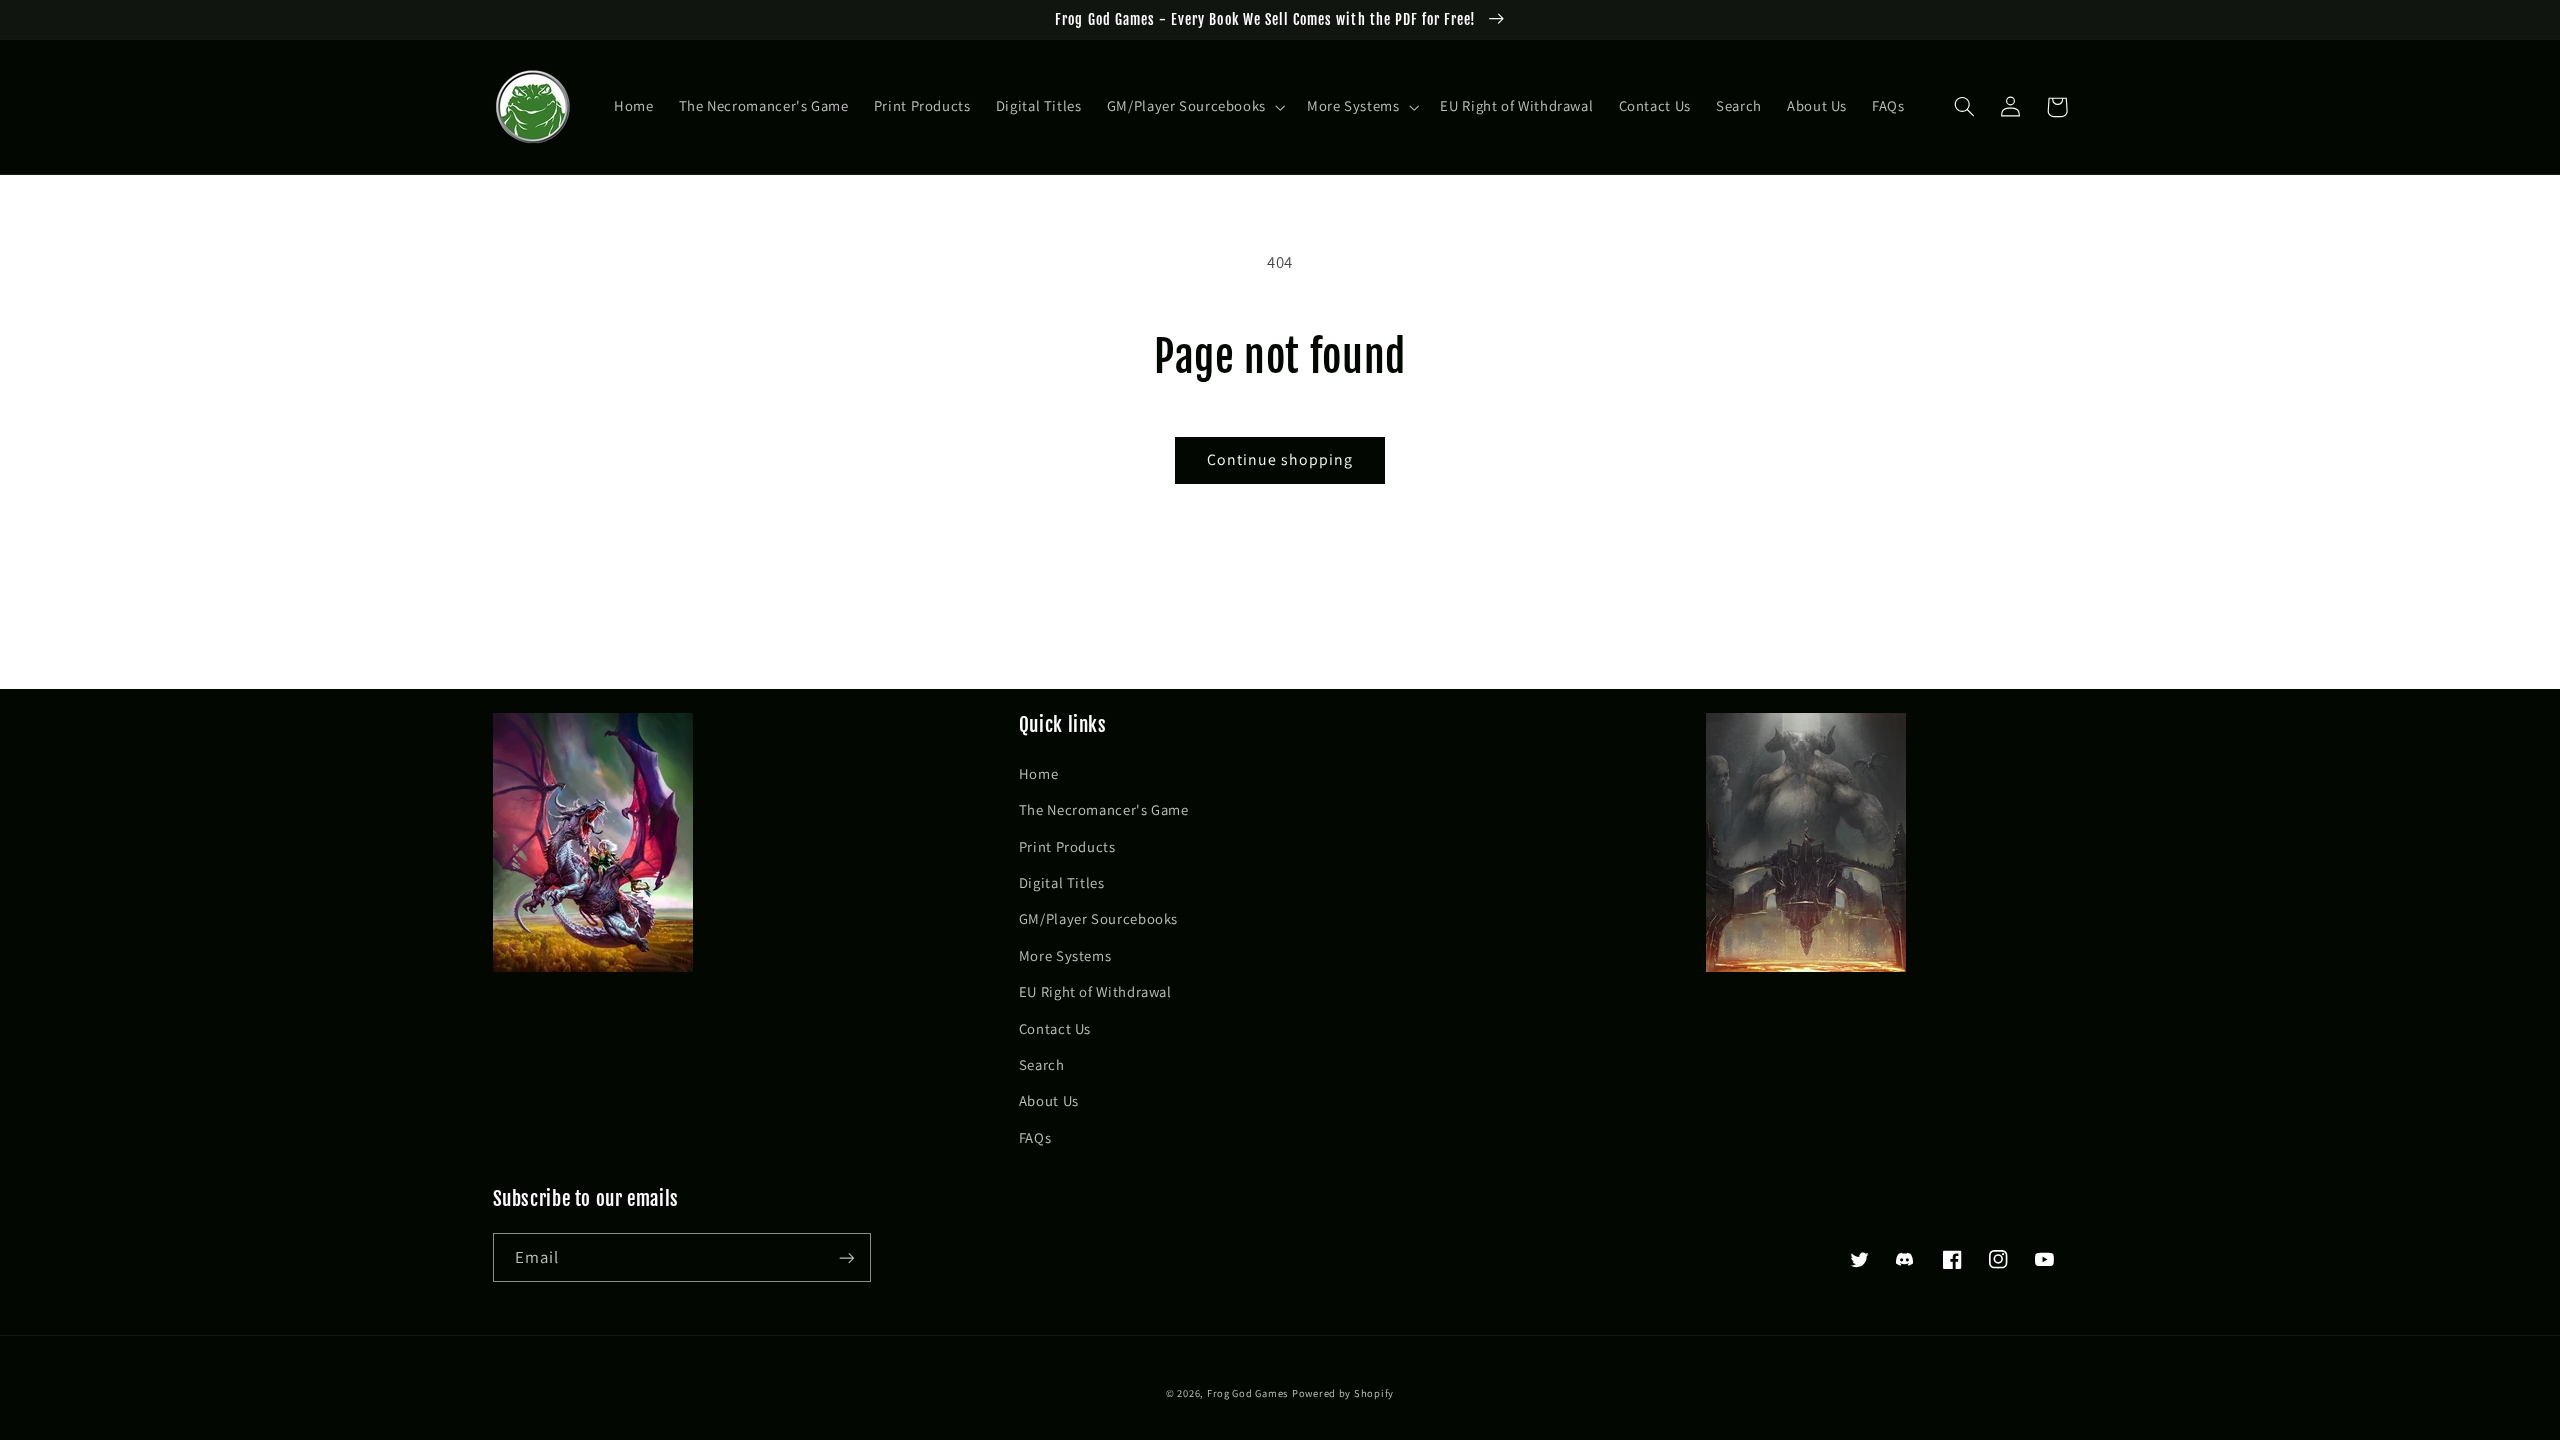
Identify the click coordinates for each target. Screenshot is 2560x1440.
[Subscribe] (846, 1257)
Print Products (1067, 846)
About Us (1049, 1100)
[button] (1194, 107)
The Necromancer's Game (1104, 809)
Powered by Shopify (1343, 1393)
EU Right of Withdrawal (1095, 991)
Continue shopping (1280, 459)
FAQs (1035, 1137)
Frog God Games (1247, 1393)
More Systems (1065, 955)
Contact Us (1055, 1028)
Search (1042, 1064)
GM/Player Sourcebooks (1098, 918)
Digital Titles (1062, 882)
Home (1039, 773)
